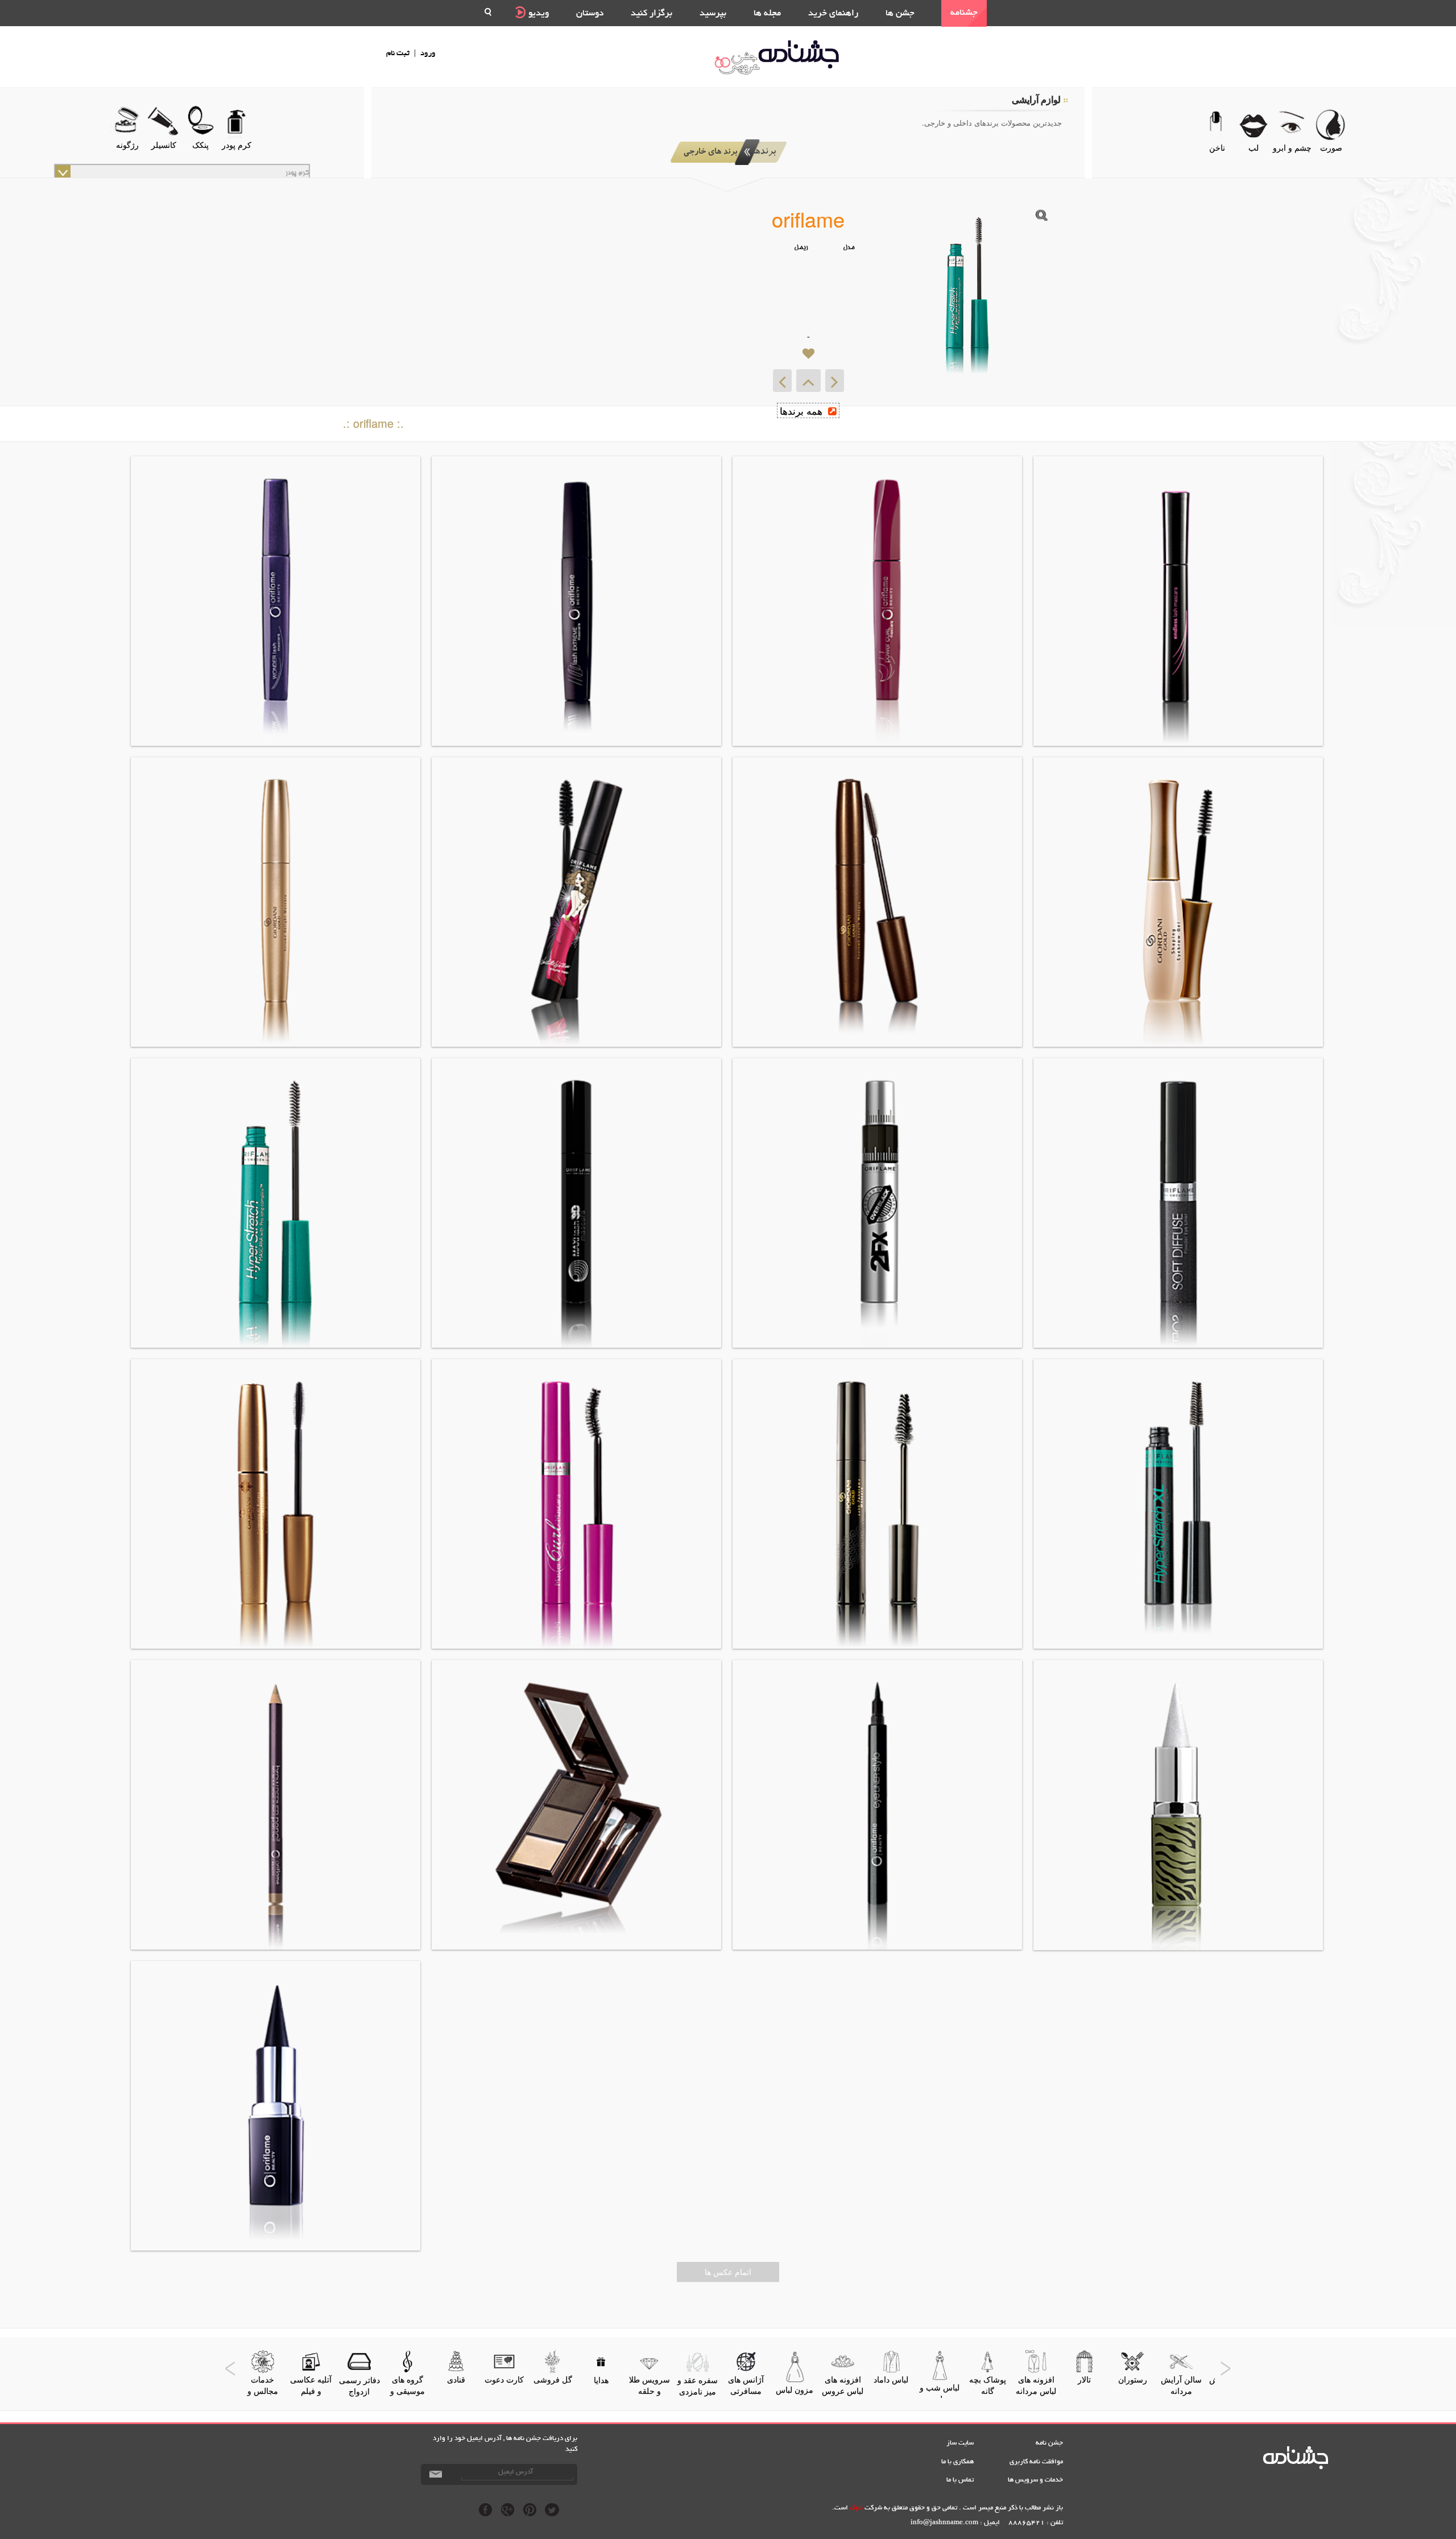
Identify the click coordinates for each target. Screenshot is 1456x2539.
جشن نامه (1049, 2443)
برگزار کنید (652, 14)
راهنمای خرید (833, 14)
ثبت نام (398, 54)
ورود (428, 54)
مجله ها (767, 14)
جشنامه (964, 13)
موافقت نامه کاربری (1036, 2462)
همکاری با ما (957, 2462)
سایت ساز (960, 2443)
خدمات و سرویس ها (1035, 2480)
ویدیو (537, 14)
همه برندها (803, 410)
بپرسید (713, 14)
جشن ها (900, 14)
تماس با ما (960, 2480)
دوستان (590, 14)
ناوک (856, 2508)
